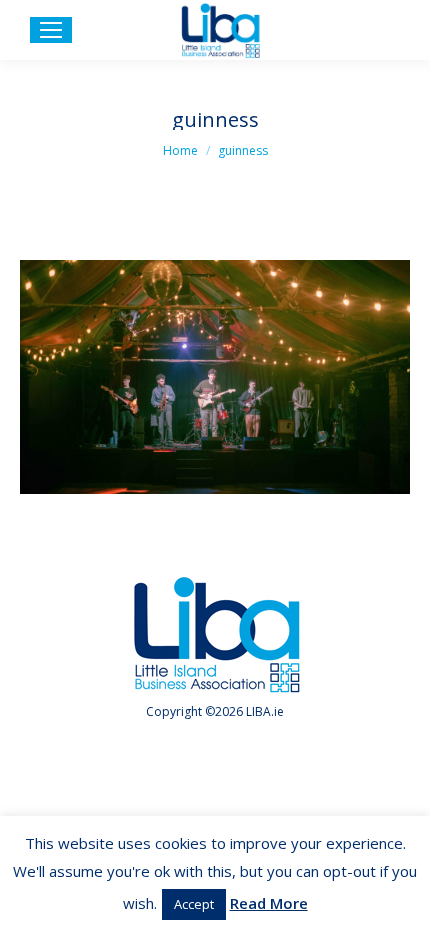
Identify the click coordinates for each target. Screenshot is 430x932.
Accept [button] (194, 904)
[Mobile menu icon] (51, 30)
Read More (269, 903)
